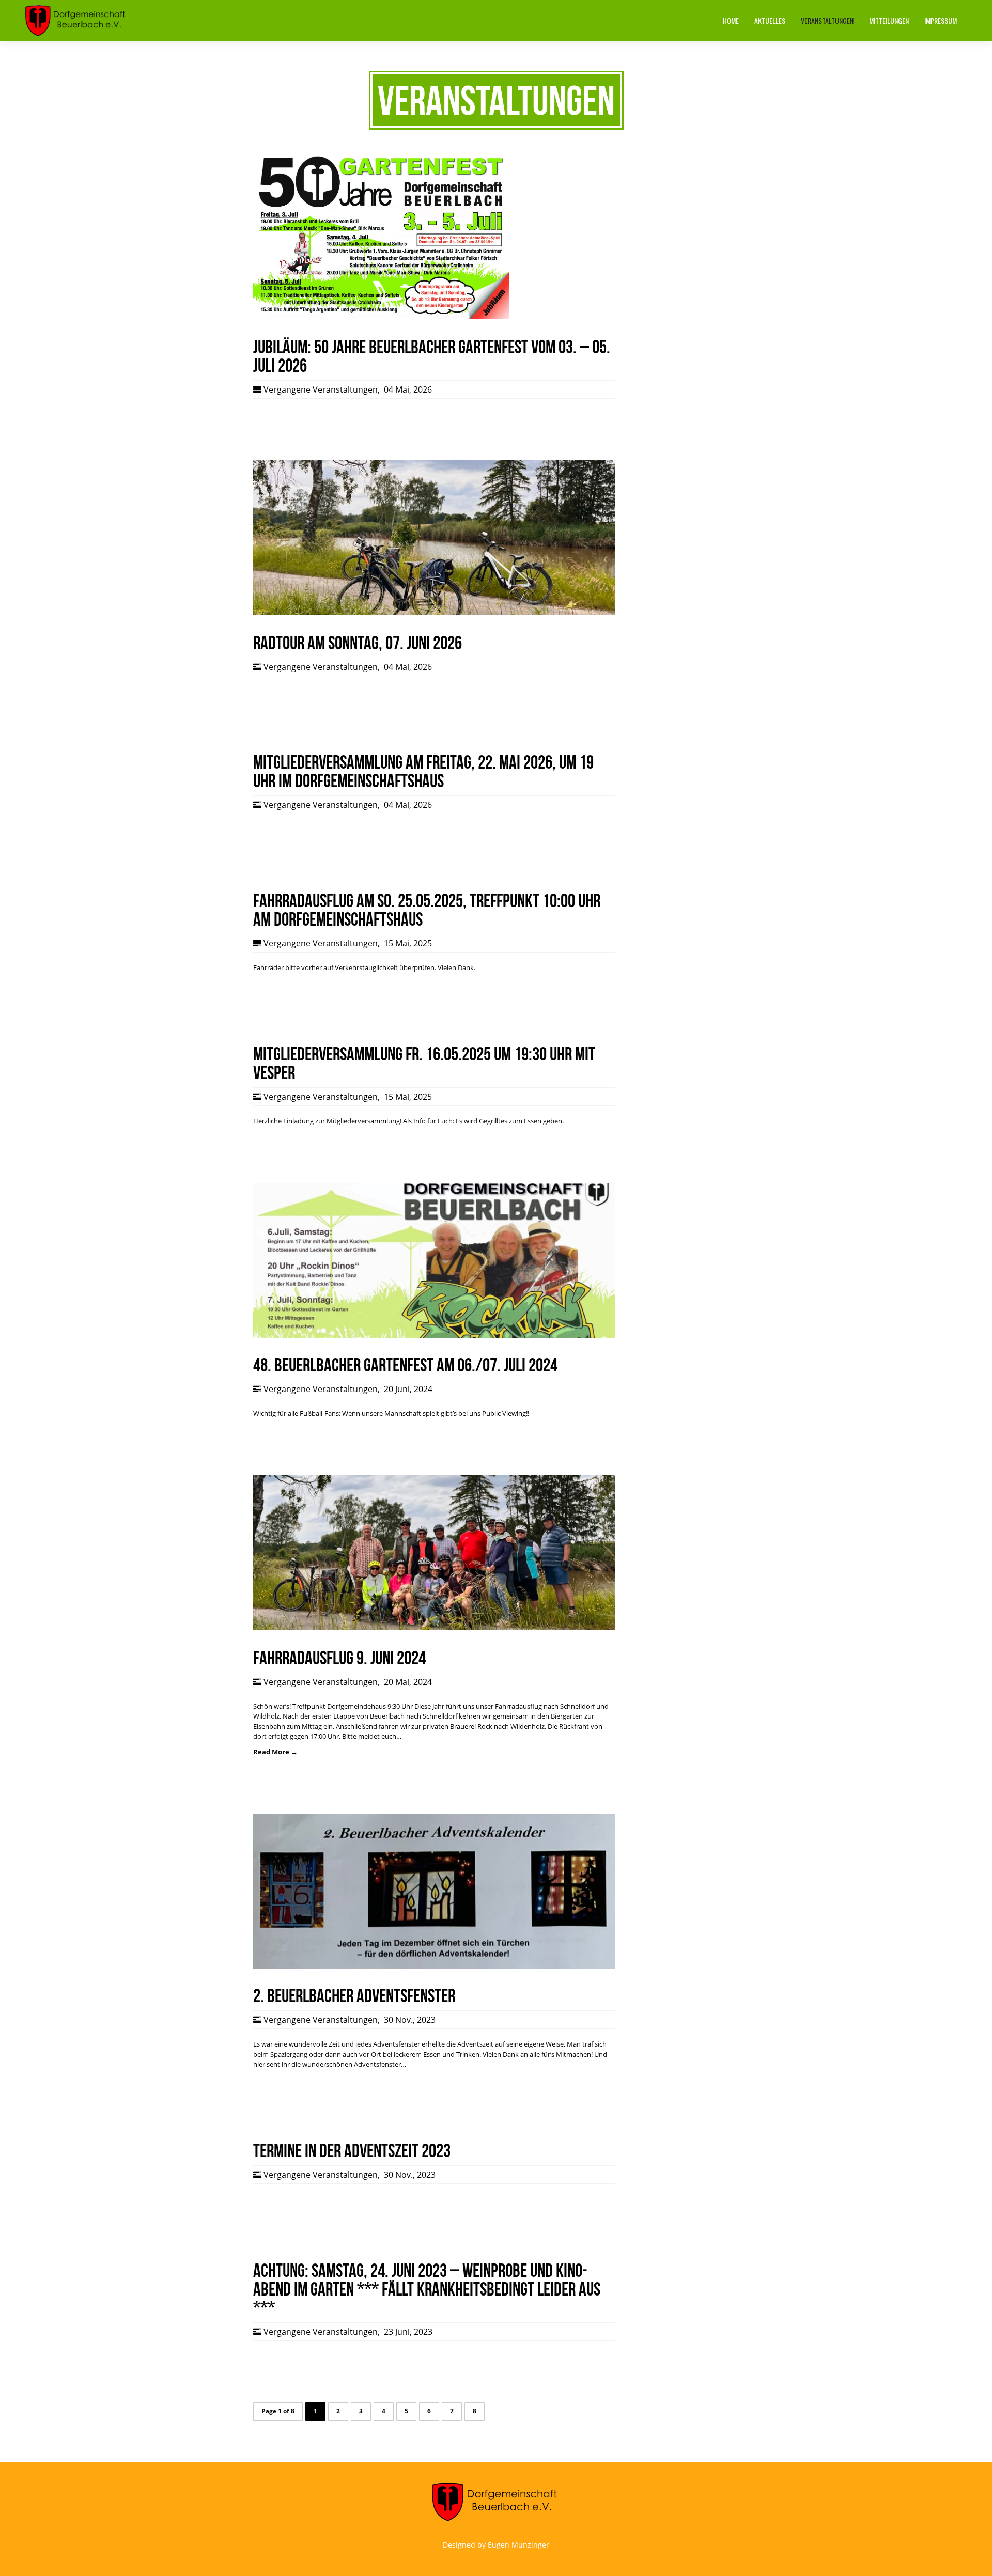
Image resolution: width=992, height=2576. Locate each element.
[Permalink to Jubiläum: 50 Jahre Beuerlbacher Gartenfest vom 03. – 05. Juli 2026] (381, 317)
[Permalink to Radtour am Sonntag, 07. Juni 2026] (434, 613)
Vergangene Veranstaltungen (321, 389)
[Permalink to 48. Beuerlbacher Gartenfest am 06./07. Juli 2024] (434, 1335)
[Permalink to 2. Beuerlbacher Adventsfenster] (434, 1966)
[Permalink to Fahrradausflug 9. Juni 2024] (434, 1628)
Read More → (275, 1752)
